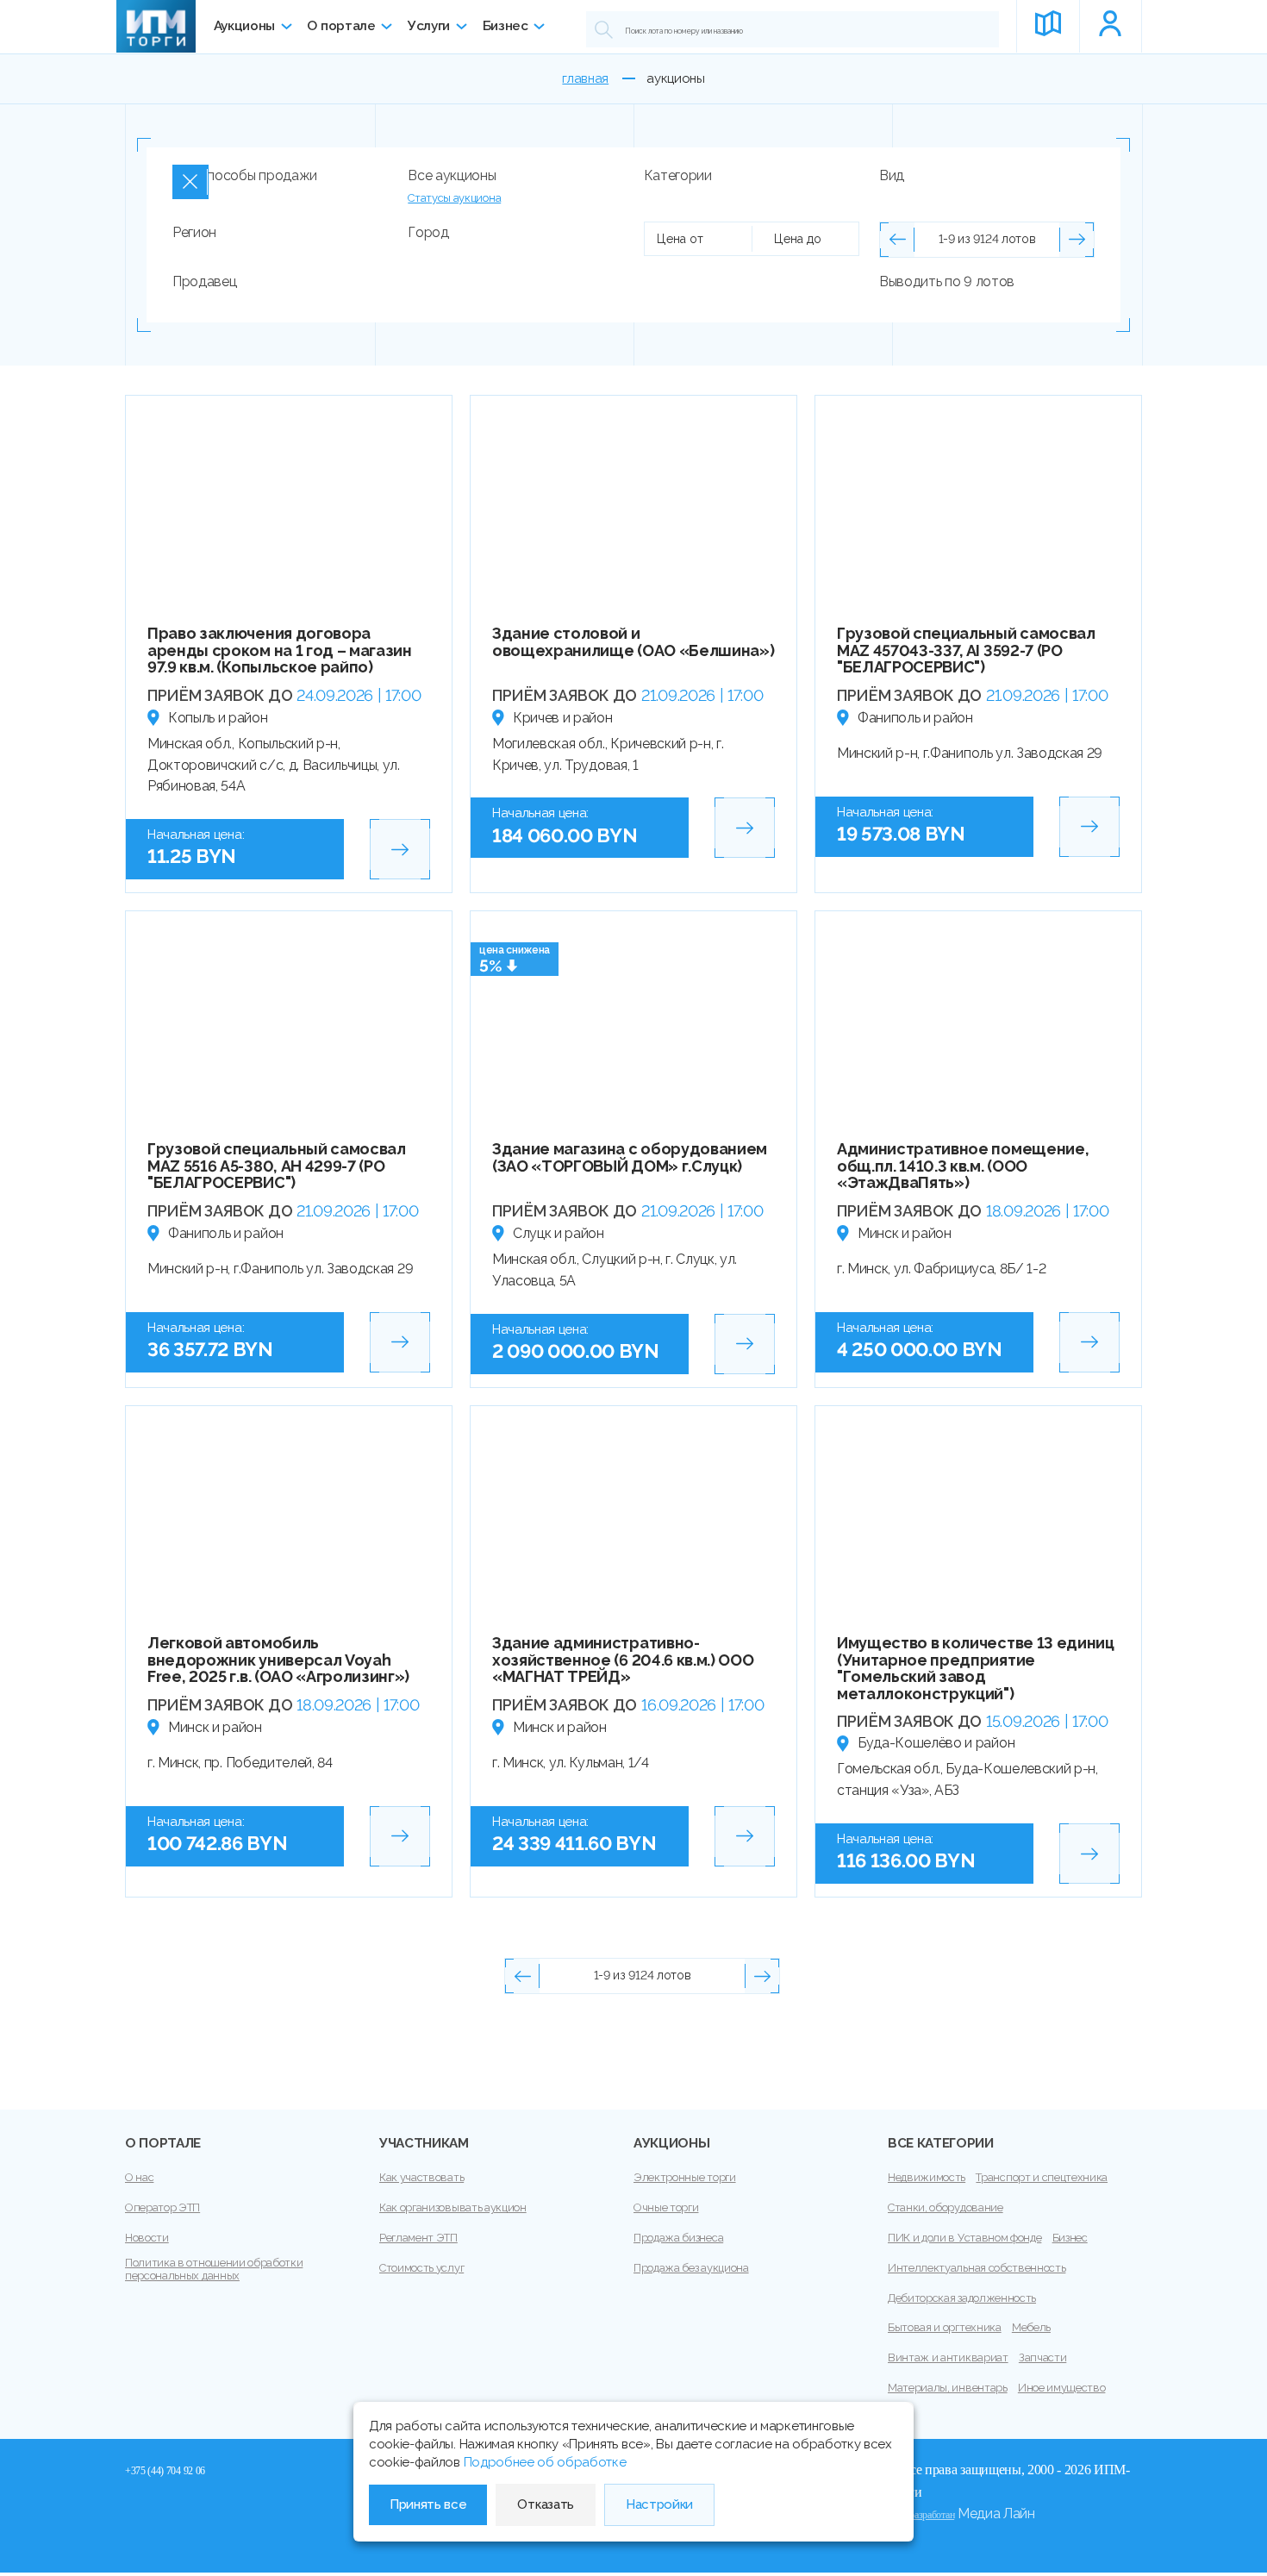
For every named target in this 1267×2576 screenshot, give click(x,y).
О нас (139, 2177)
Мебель (1031, 2327)
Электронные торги (685, 2177)
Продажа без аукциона (691, 2268)
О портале (341, 26)
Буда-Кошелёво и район (936, 1743)
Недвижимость (927, 2177)
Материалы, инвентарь (948, 2388)
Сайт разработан (921, 2515)
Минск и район (905, 1233)
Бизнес (506, 26)
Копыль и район (218, 718)
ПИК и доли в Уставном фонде (964, 2238)
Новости (147, 2238)
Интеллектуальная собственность (977, 2268)
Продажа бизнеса (678, 2238)
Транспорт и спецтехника (1042, 2177)
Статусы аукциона (454, 198)
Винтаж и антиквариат (948, 2357)
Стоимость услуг (421, 2268)
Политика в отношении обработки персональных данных (214, 2270)
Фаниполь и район (915, 718)
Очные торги (666, 2207)
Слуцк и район (559, 1233)
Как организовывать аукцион (453, 2207)
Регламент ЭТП (418, 2238)
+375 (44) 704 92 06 (165, 2471)
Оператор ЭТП (162, 2207)
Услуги (429, 26)
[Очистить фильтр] (190, 182)
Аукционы (244, 26)
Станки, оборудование (946, 2207)
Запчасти (1042, 2357)
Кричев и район (563, 718)
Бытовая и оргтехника (945, 2327)
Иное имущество (1062, 2388)
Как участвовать (421, 2177)
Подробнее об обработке (545, 2462)
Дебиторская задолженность (962, 2298)
